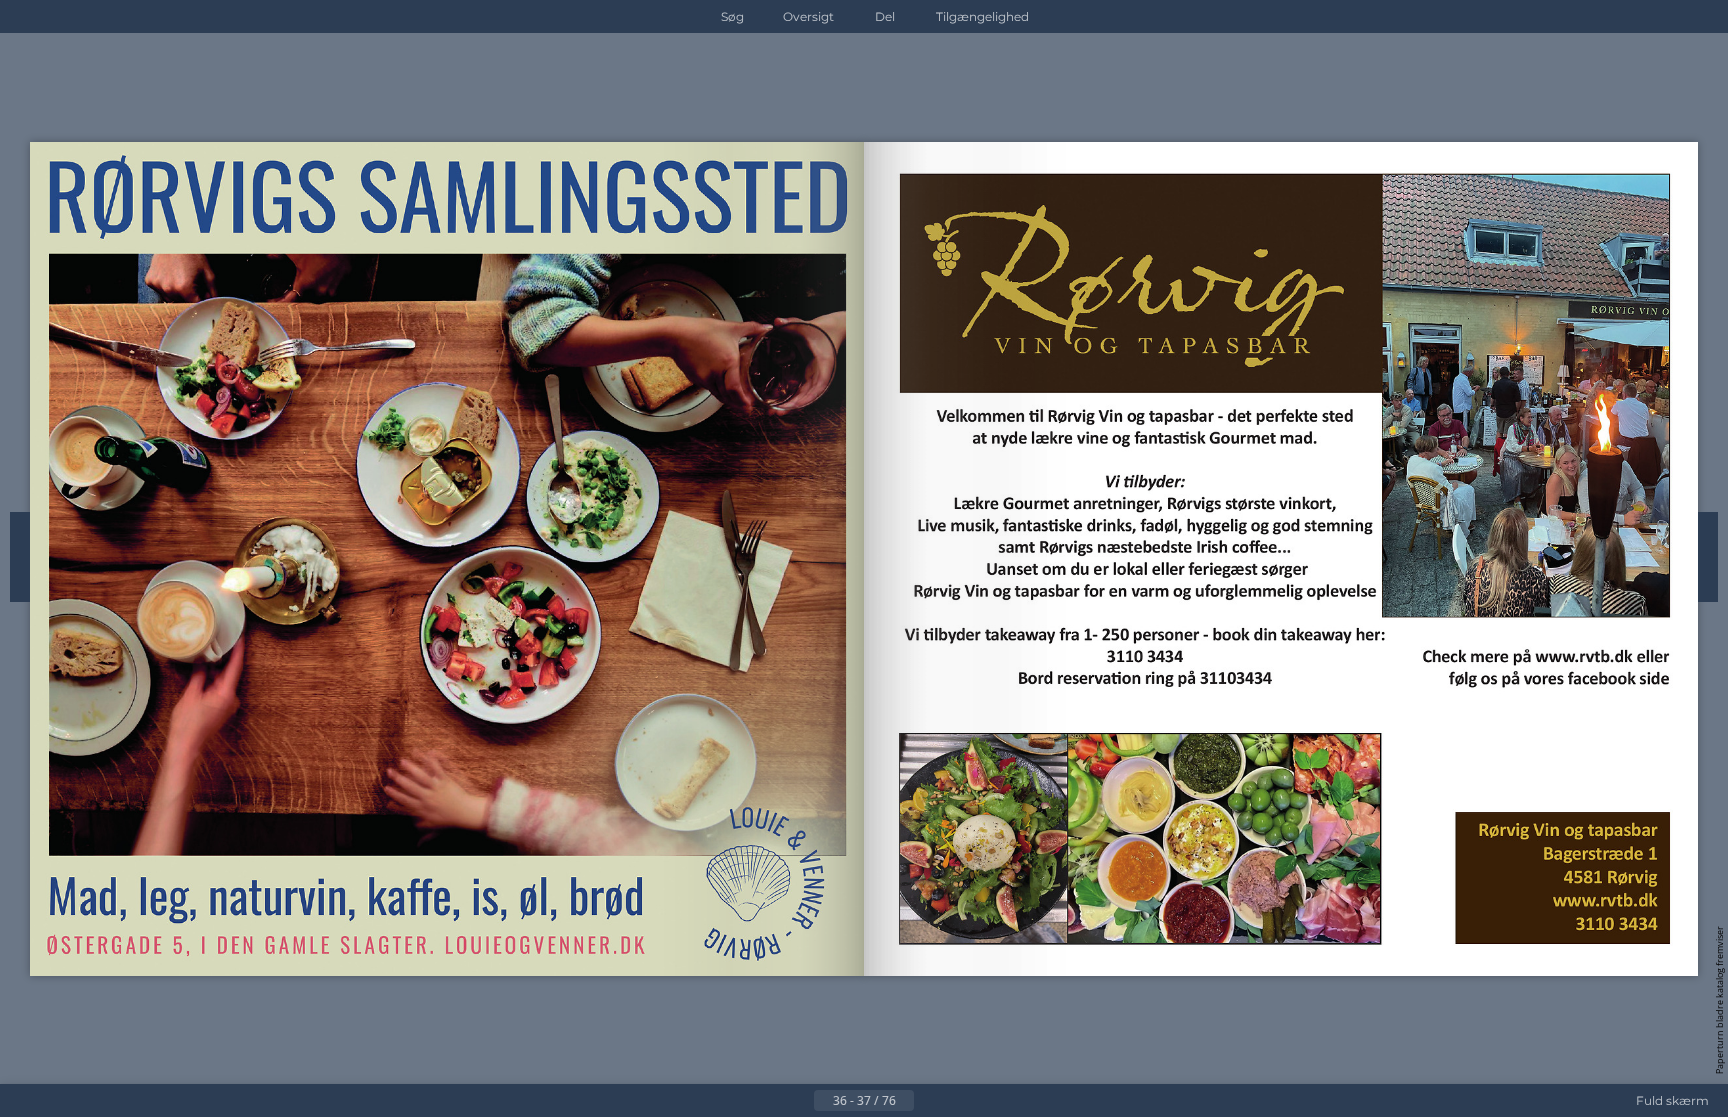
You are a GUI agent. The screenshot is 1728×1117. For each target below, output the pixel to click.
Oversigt (808, 16)
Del (885, 16)
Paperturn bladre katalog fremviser (1719, 1000)
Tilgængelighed (982, 16)
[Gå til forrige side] (798, 1101)
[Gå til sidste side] (962, 1101)
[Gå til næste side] (930, 1101)
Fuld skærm (1672, 1100)
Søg (732, 16)
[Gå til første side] (766, 1101)
